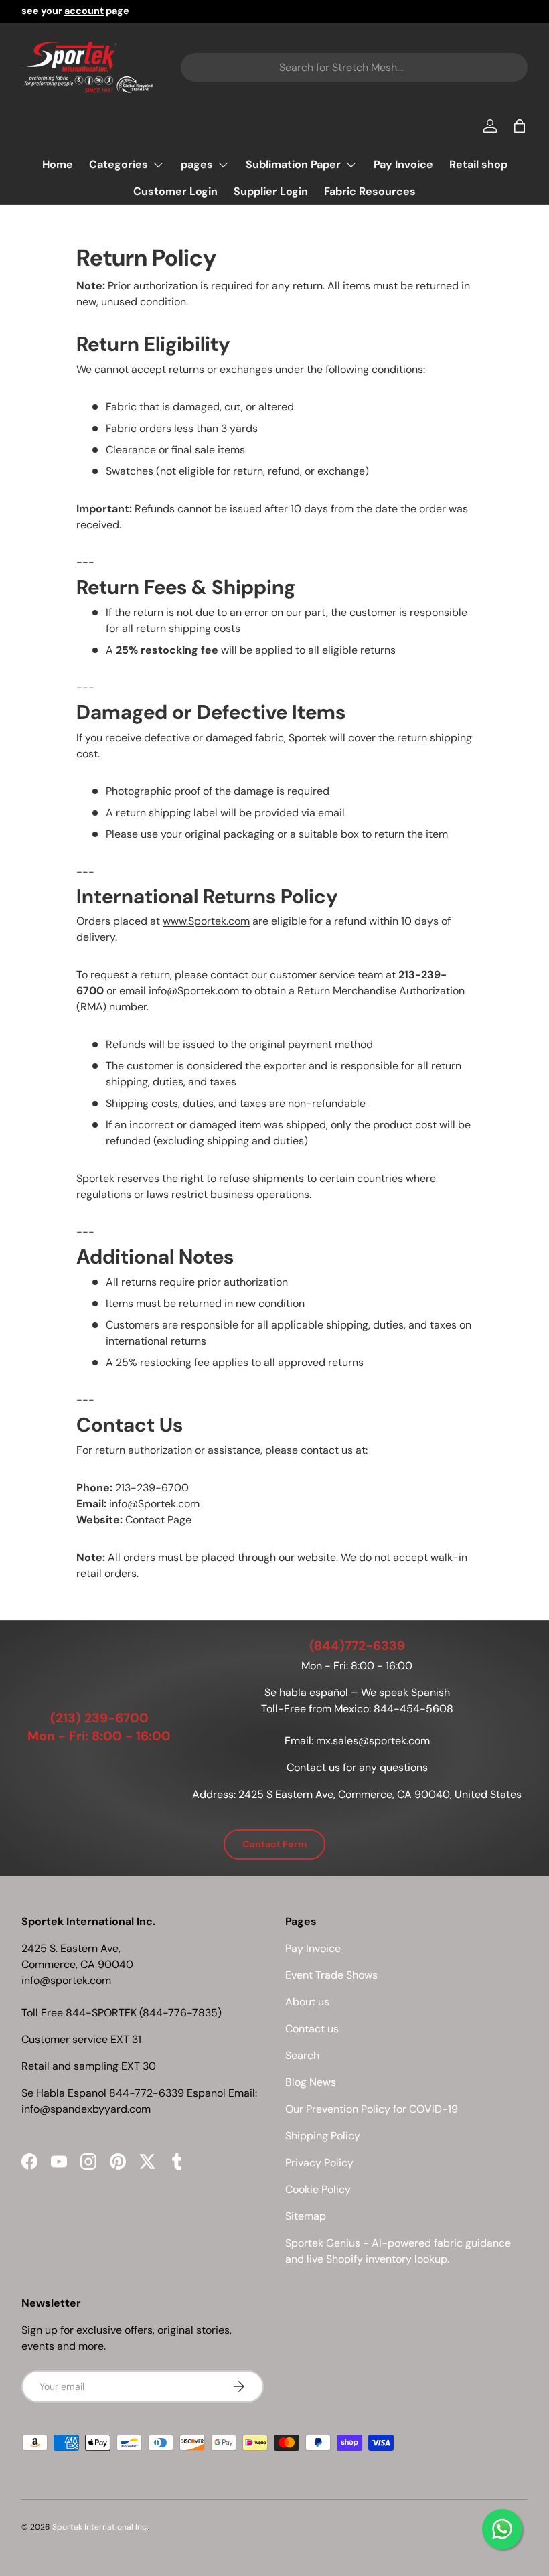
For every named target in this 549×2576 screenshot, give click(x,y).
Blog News (311, 2082)
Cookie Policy (318, 2189)
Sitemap (306, 2216)
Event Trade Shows (331, 1975)
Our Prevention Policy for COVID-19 (372, 2109)
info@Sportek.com (194, 991)
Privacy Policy (319, 2163)
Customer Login (175, 191)
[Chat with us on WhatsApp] (502, 2529)
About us (307, 2002)
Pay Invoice (403, 164)
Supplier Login (271, 191)
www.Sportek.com (206, 921)
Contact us (312, 2029)
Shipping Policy (323, 2136)
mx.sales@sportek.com (373, 1741)
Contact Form (274, 1844)
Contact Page (158, 1520)
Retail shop (478, 164)
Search (302, 2055)
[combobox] (354, 67)
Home (58, 164)
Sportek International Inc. (100, 2527)
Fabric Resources (370, 191)
